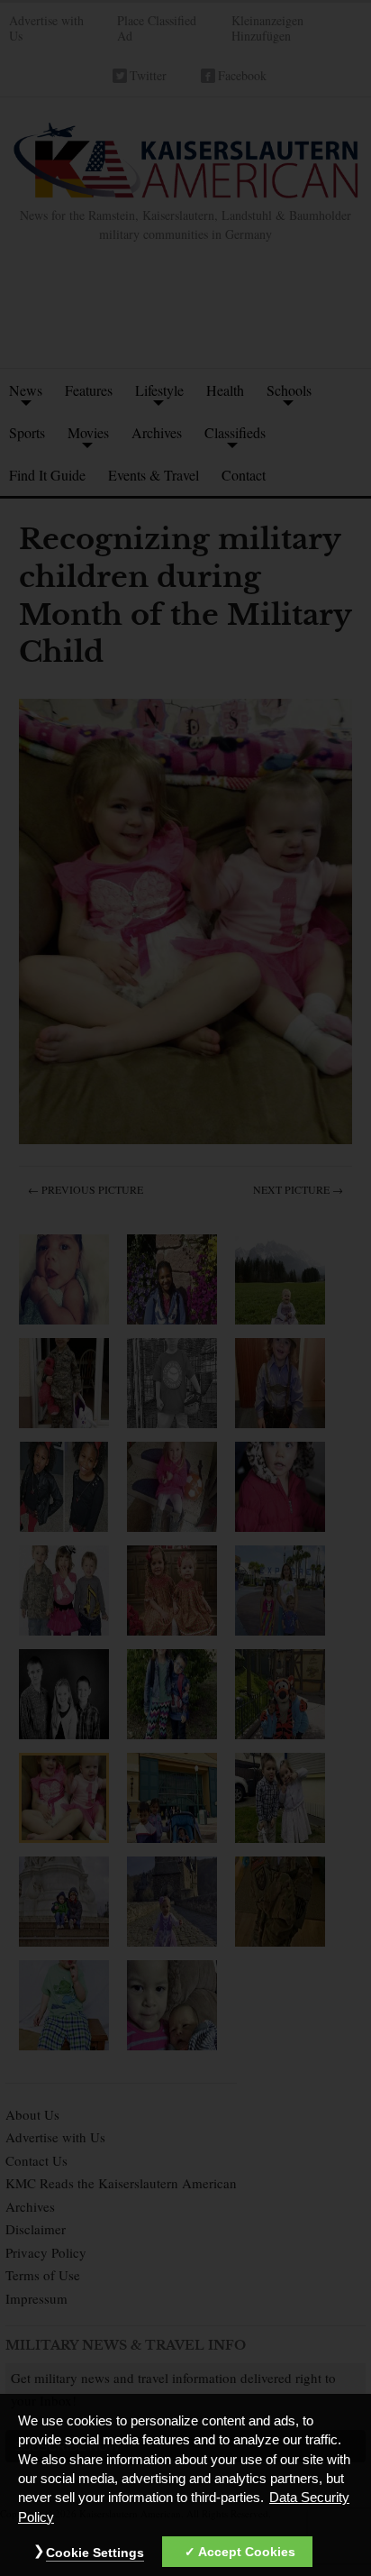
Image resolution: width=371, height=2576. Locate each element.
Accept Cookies (247, 2552)
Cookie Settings (95, 2553)
